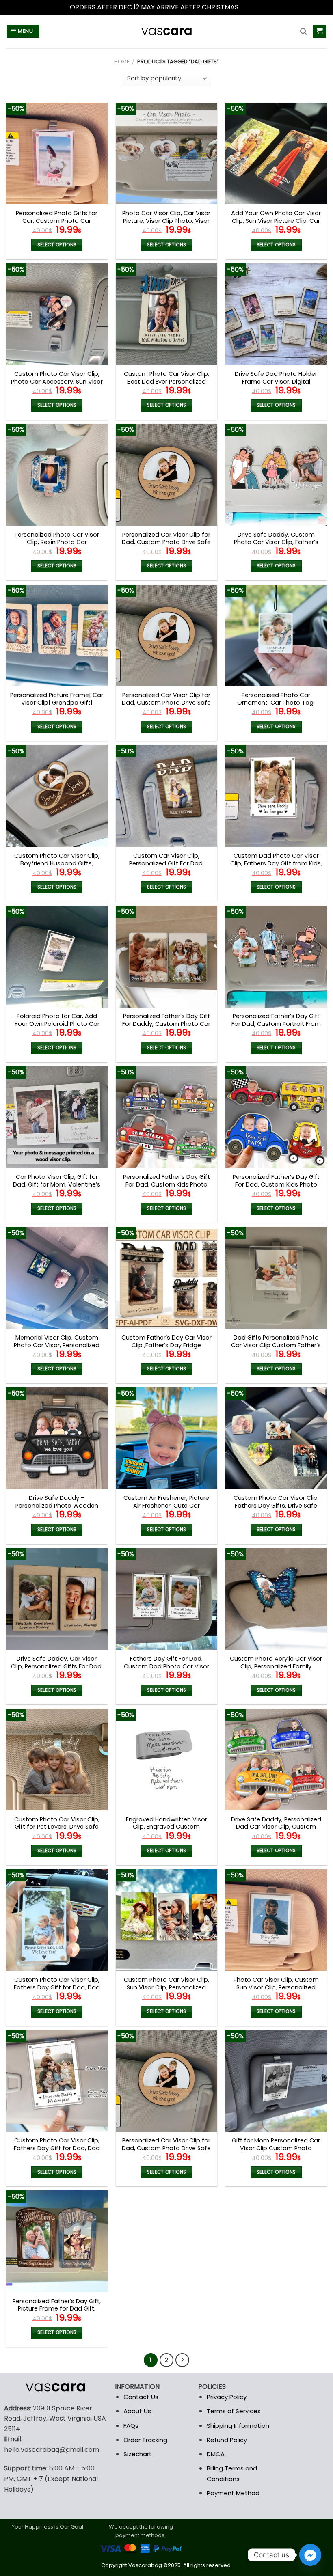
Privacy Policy (227, 2397)
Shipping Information (238, 2426)
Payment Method (233, 2493)
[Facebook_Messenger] (310, 2555)
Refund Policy (227, 2440)
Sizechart (138, 2454)
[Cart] (320, 31)
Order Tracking (145, 2440)
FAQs (131, 2426)
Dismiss (252, 7)
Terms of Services (234, 2411)
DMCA (216, 2454)
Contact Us (141, 2397)
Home (122, 61)
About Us (137, 2411)
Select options (57, 245)
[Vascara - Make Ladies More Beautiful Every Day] (166, 31)
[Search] (303, 31)
